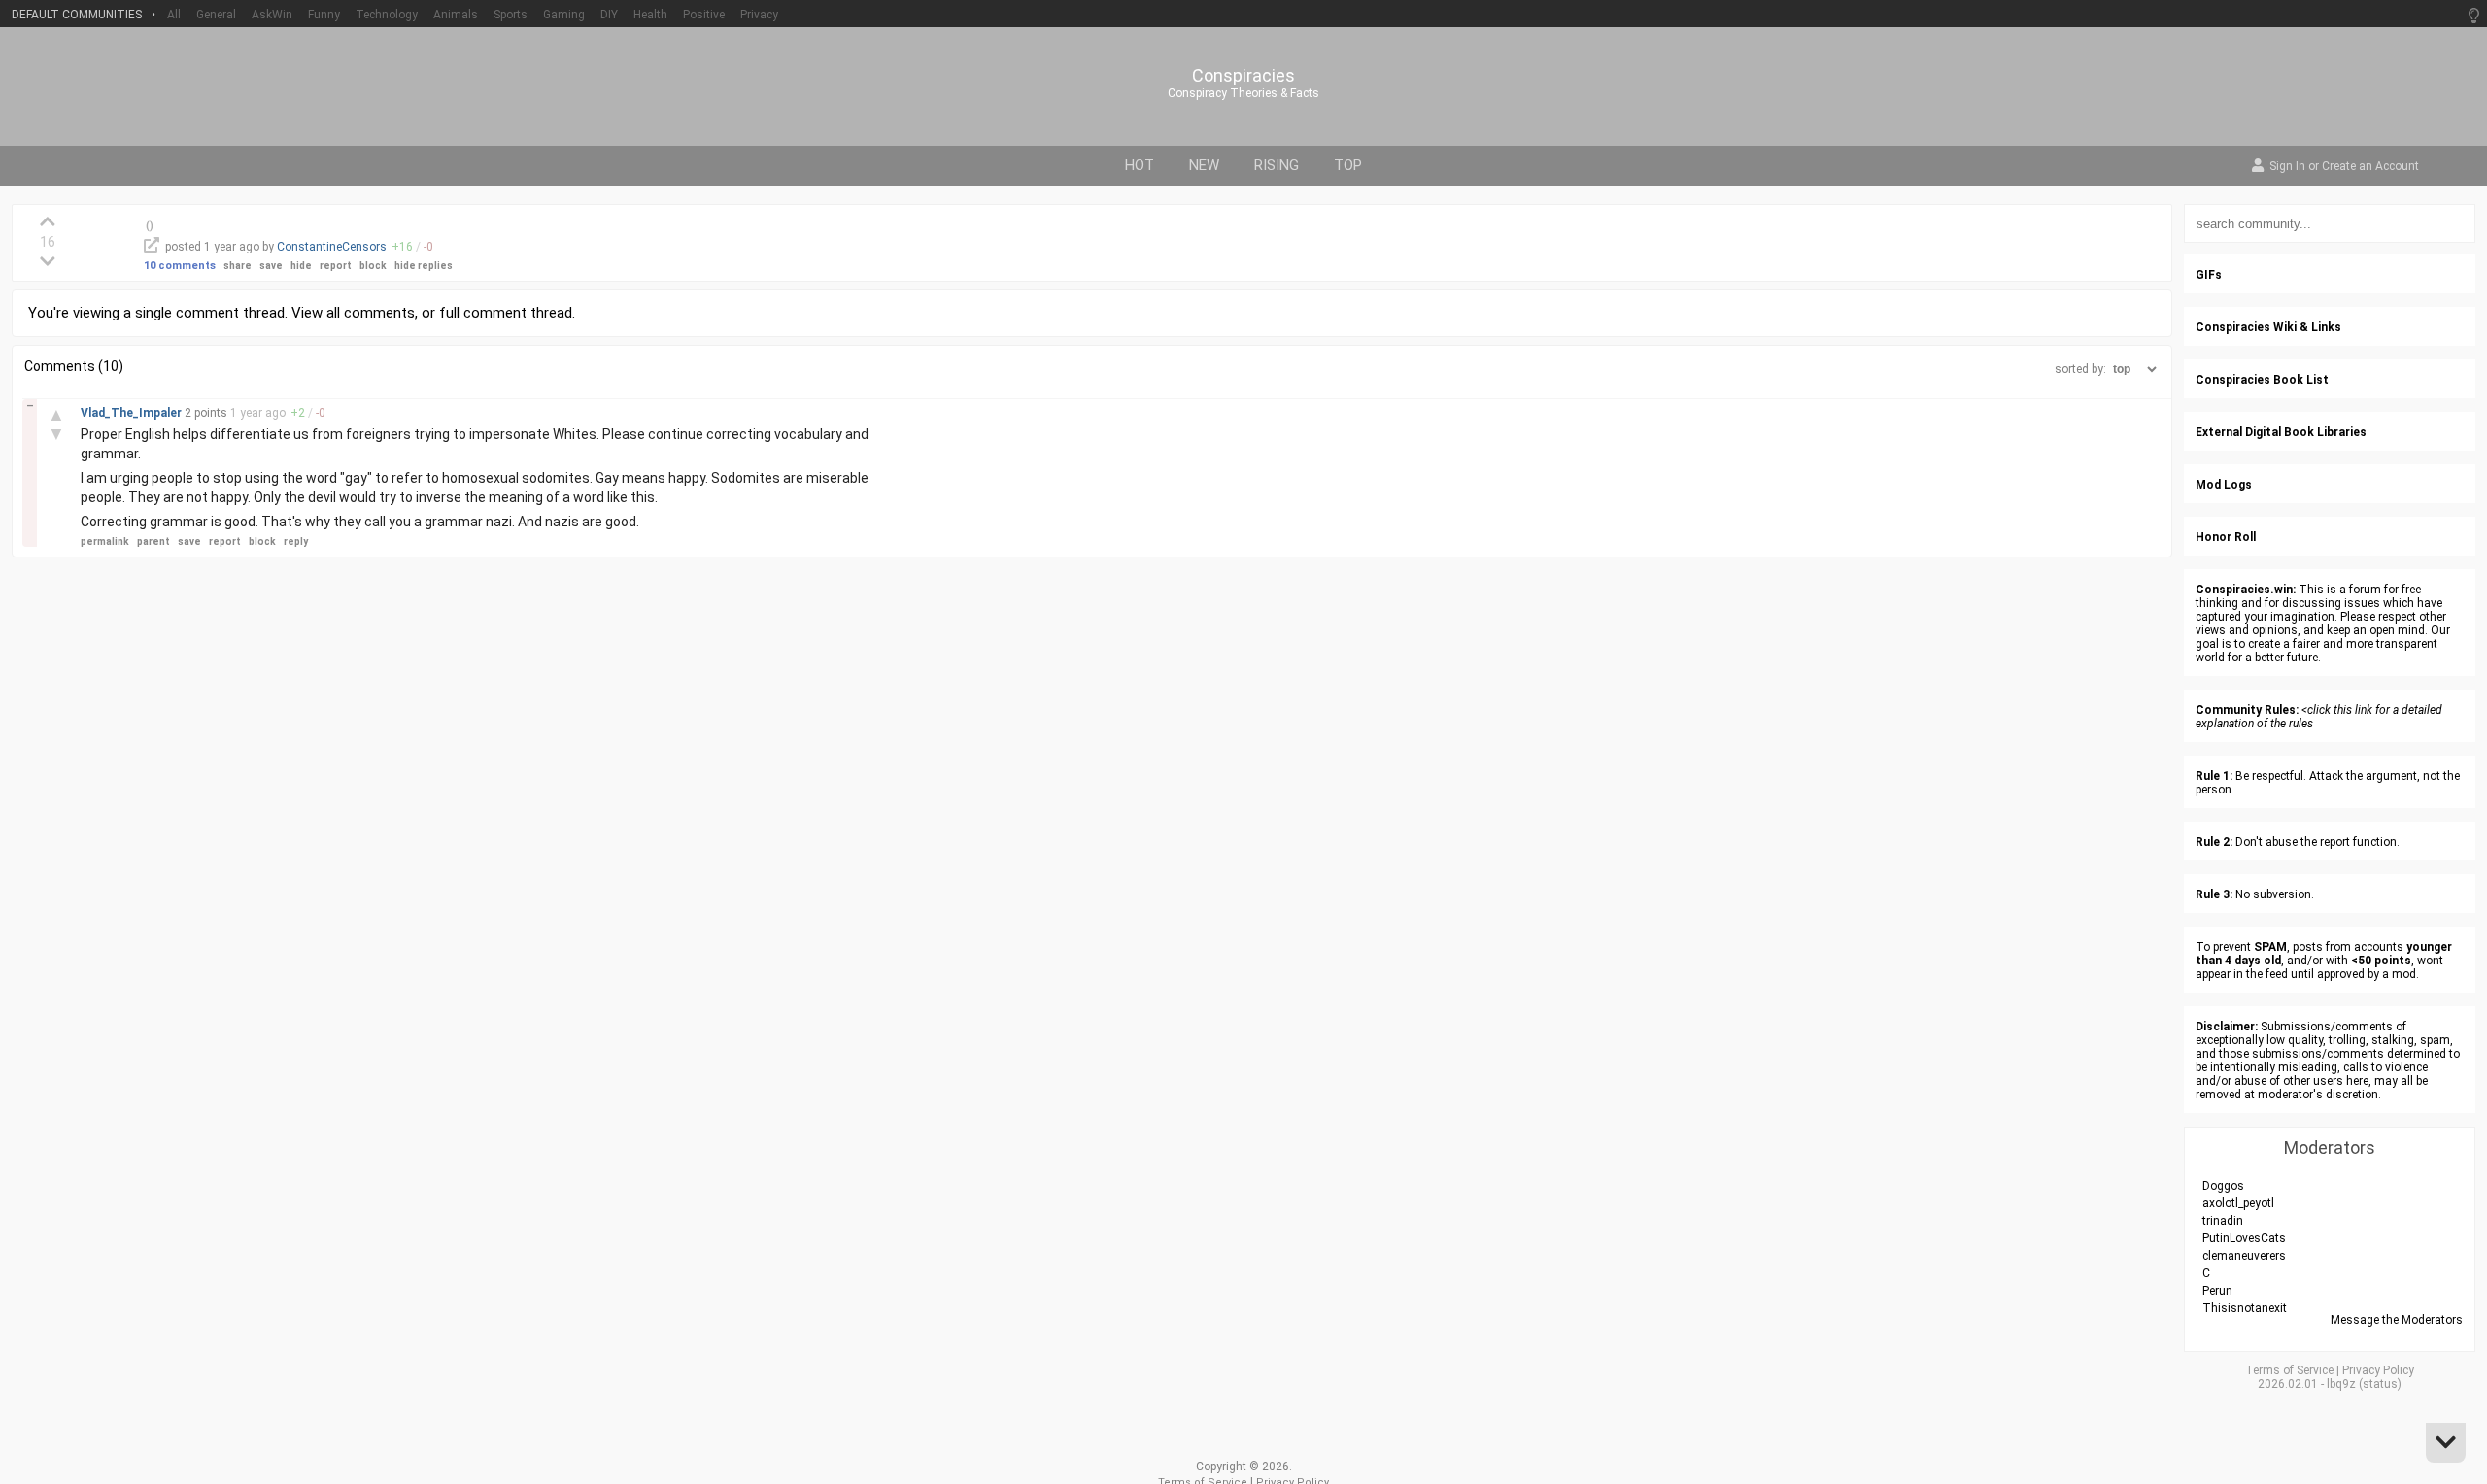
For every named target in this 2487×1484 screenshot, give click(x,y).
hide (301, 266)
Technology (387, 15)
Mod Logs (2224, 485)
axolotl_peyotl (2238, 1203)
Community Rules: (2247, 710)
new (1204, 165)
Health (650, 15)
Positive (704, 15)
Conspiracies (1243, 76)
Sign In (2287, 167)
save (271, 266)
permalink (105, 541)
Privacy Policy (2378, 1370)
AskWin (272, 15)
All (174, 15)
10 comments (180, 266)
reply (296, 541)
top (1348, 165)
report (336, 266)
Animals (456, 15)
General (216, 15)
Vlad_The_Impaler (133, 413)
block (373, 266)
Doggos (2223, 1186)
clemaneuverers (2244, 1256)
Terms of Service (2289, 1370)
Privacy (759, 15)
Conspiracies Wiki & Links (2268, 327)
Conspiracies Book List (2262, 380)
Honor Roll (2226, 537)
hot (1140, 165)
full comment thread (506, 313)
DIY (609, 15)
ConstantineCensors (332, 247)
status (2380, 1384)
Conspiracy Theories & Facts (1243, 93)
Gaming (564, 15)
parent (153, 541)
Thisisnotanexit (2245, 1308)
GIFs (2209, 275)
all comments (371, 313)
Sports (511, 15)
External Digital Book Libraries (2281, 432)
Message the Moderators (2397, 1320)
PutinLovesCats (2244, 1238)
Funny (324, 15)
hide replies (424, 266)
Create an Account (2370, 167)
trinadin (2223, 1221)
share (238, 266)
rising (1277, 165)
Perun (2217, 1291)
